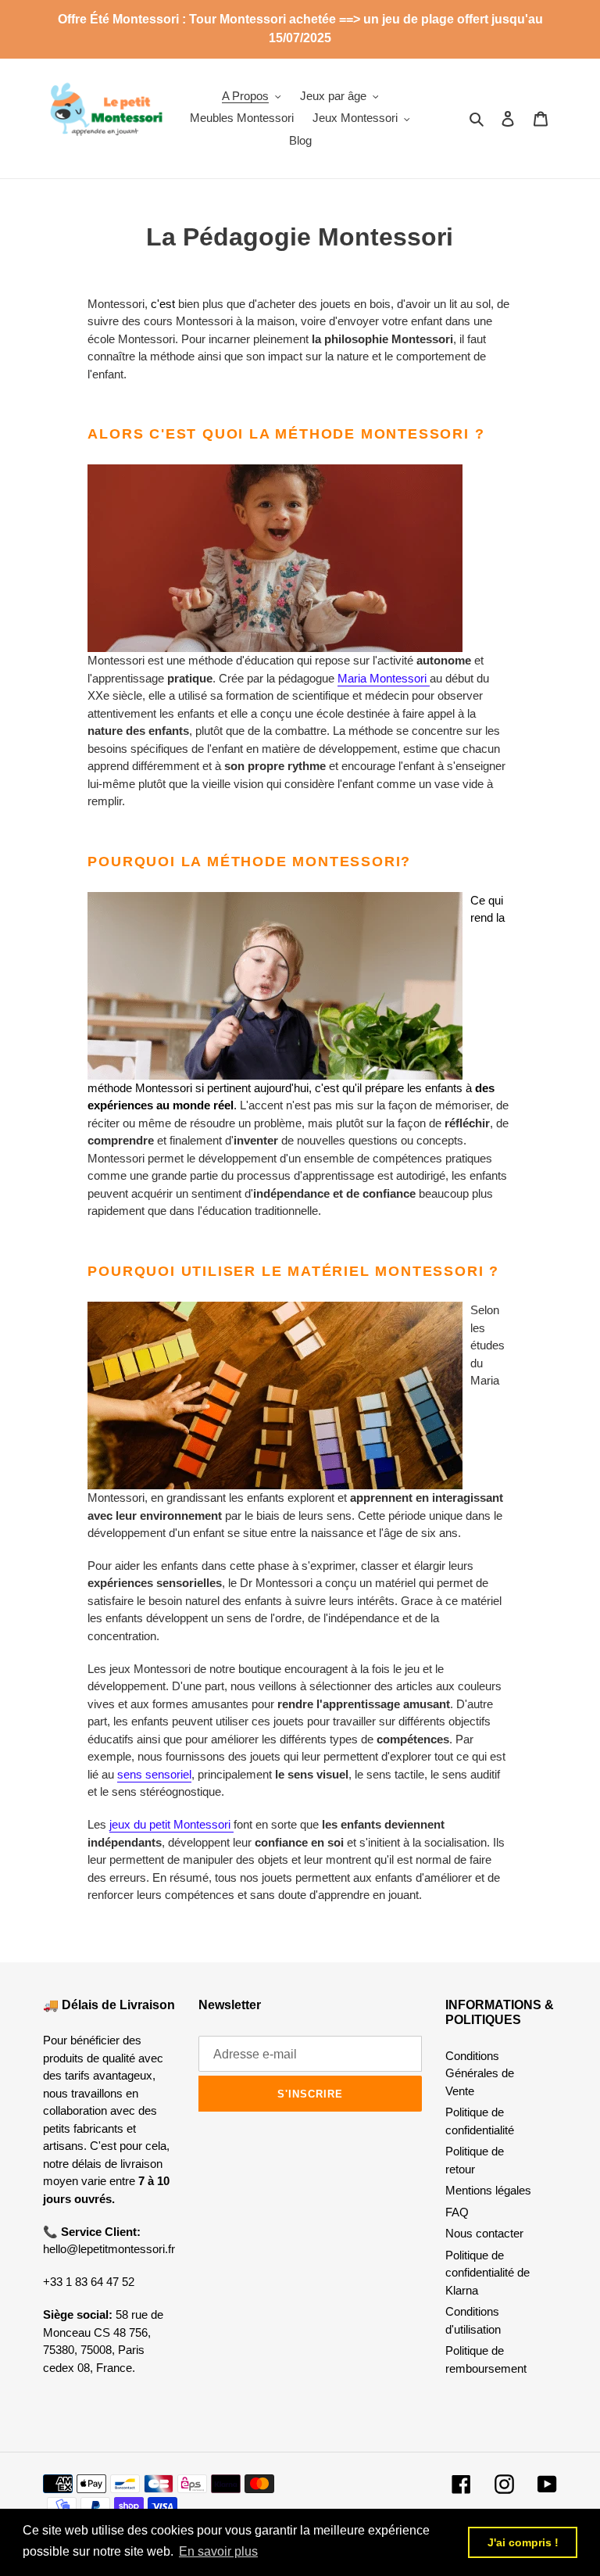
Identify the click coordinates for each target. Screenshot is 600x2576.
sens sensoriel (154, 1774)
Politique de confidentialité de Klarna (487, 2273)
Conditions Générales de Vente (480, 2073)
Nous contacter (484, 2233)
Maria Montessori (382, 678)
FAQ (457, 2212)
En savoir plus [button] (218, 2551)
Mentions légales (488, 2190)
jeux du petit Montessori (171, 1824)
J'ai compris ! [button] (523, 2542)
